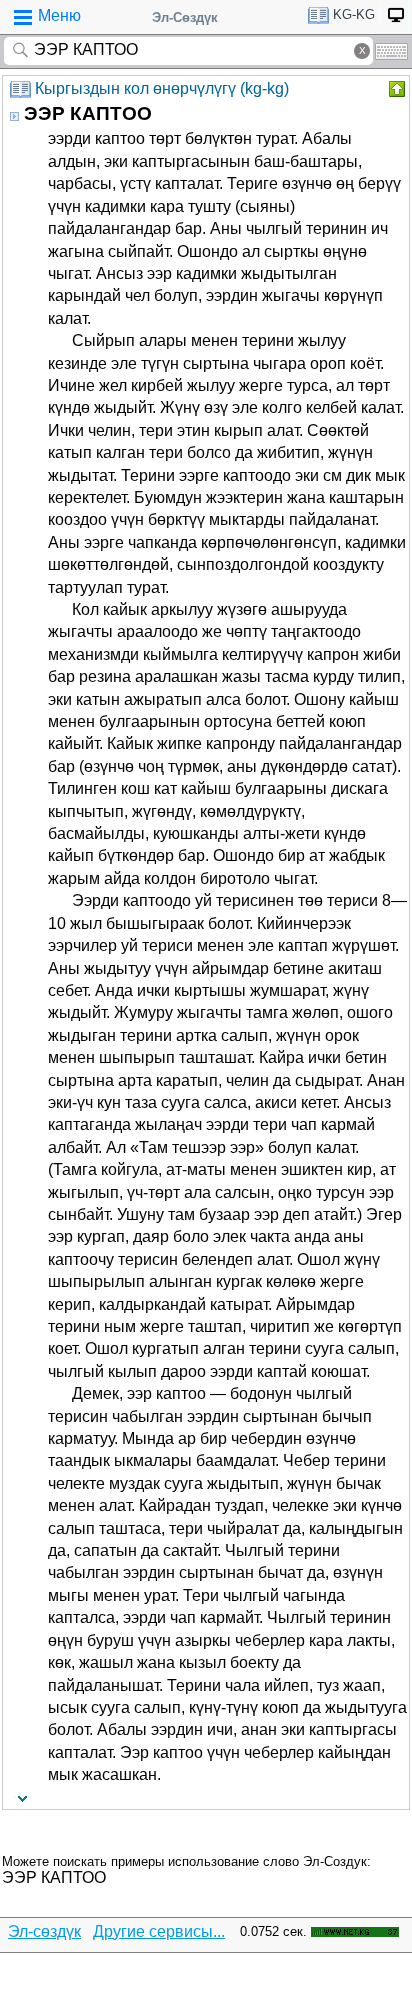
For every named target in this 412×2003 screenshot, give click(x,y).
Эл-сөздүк (44, 1931)
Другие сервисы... (159, 1931)
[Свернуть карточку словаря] (395, 89)
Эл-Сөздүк (185, 17)
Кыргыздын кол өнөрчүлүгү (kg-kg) (162, 88)
